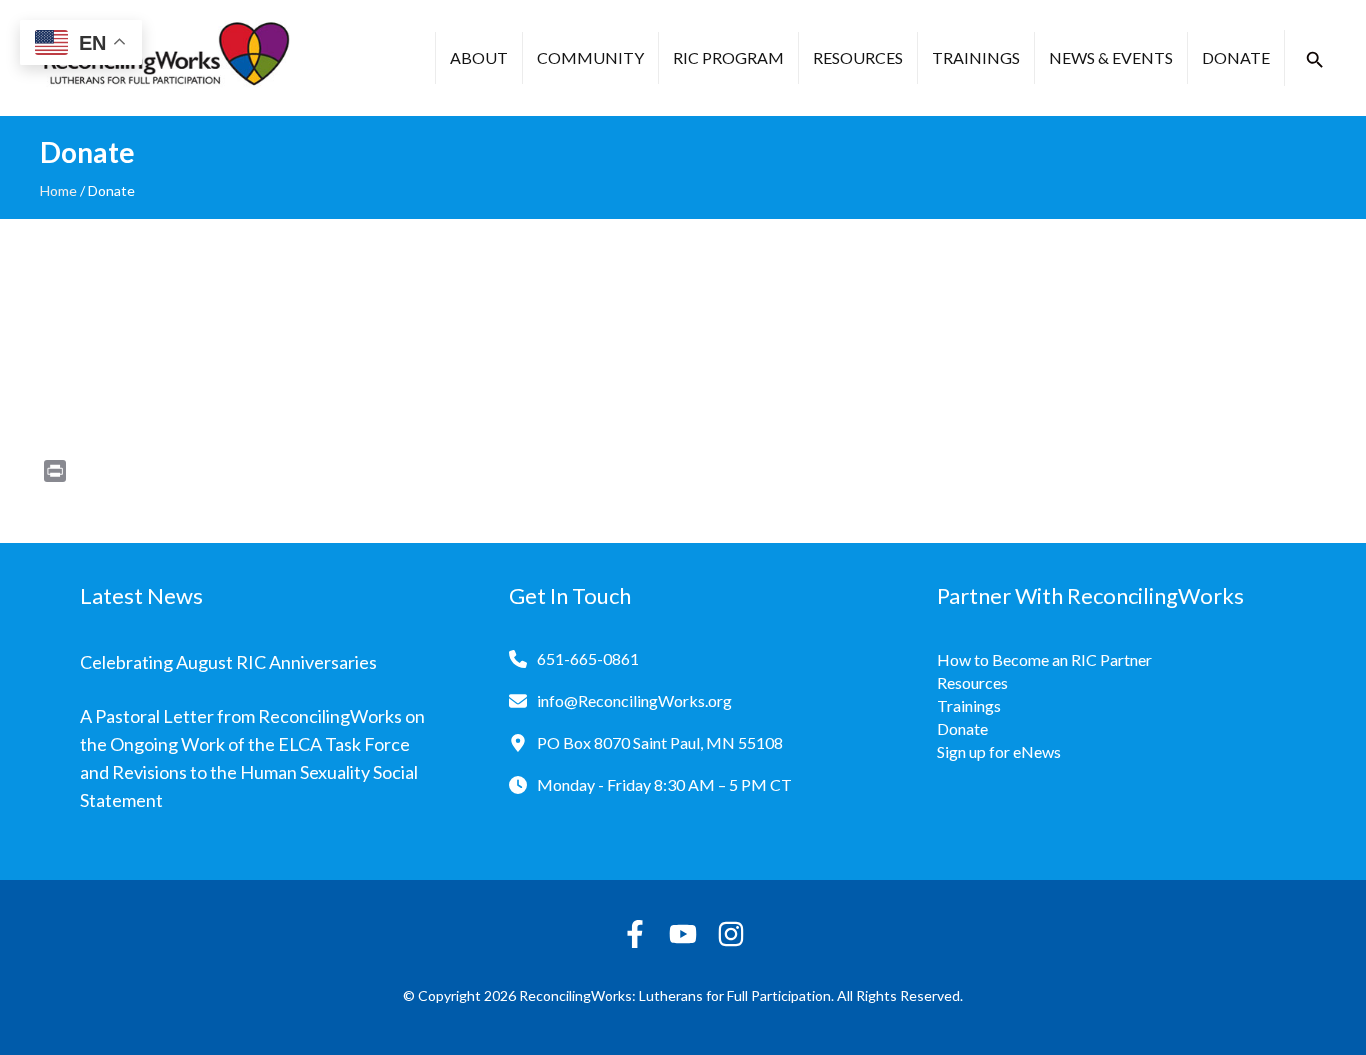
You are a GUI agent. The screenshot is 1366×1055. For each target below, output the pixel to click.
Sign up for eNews (999, 751)
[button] (1315, 60)
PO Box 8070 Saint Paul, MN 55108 (660, 742)
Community (590, 57)
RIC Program (728, 57)
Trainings (976, 57)
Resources (858, 57)
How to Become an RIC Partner (1044, 659)
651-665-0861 (588, 658)
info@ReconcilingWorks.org (634, 700)
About (479, 57)
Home (58, 190)
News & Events (1111, 57)
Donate (1236, 57)
